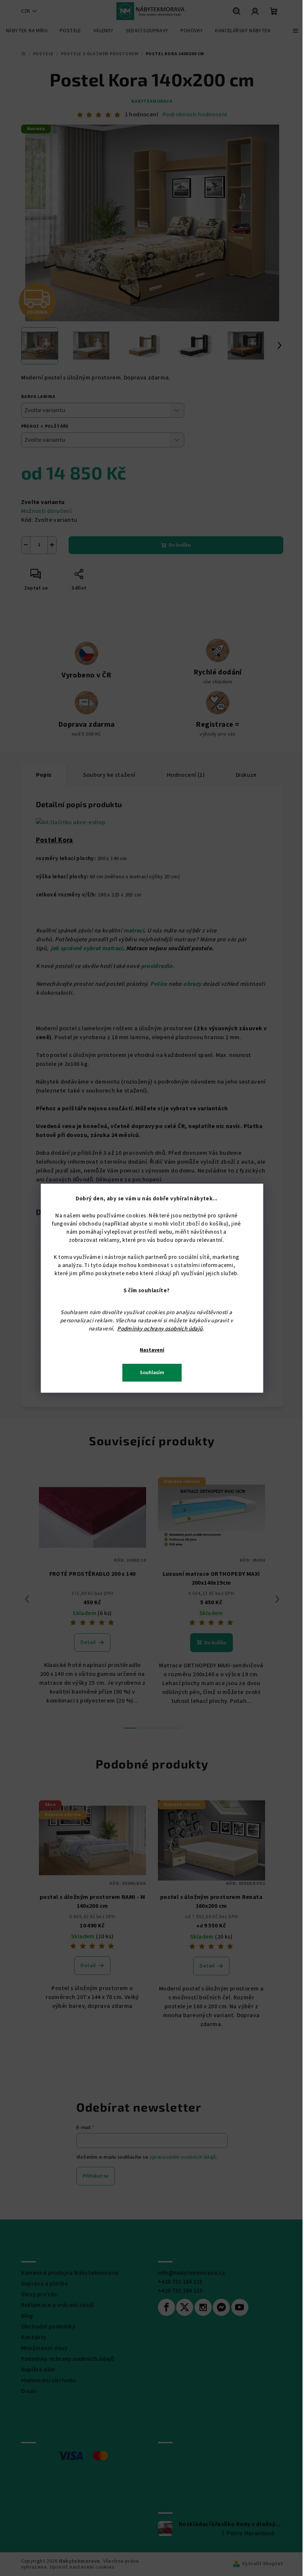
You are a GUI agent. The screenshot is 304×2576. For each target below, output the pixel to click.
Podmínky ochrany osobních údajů (160, 1329)
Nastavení (152, 1350)
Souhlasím (152, 1373)
